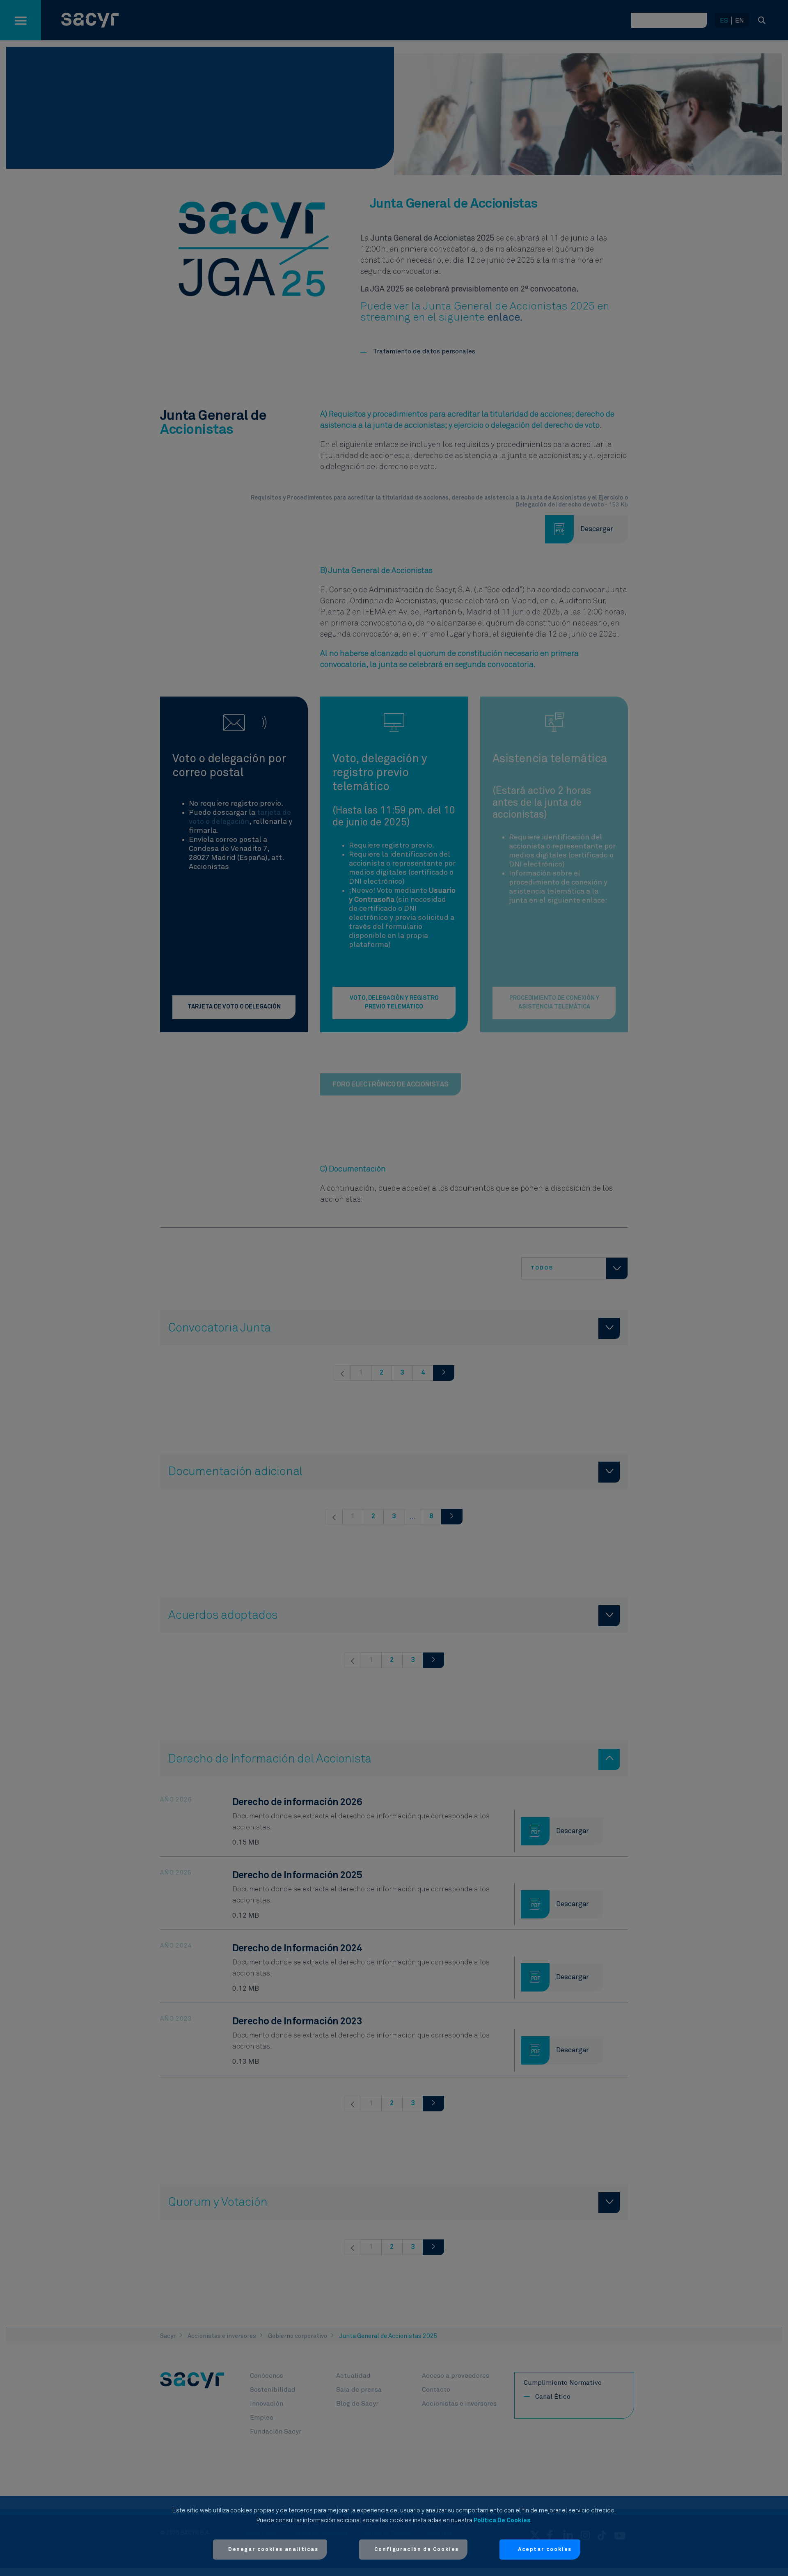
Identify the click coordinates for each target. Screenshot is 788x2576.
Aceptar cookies (545, 2550)
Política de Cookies (502, 2520)
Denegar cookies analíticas (273, 2550)
